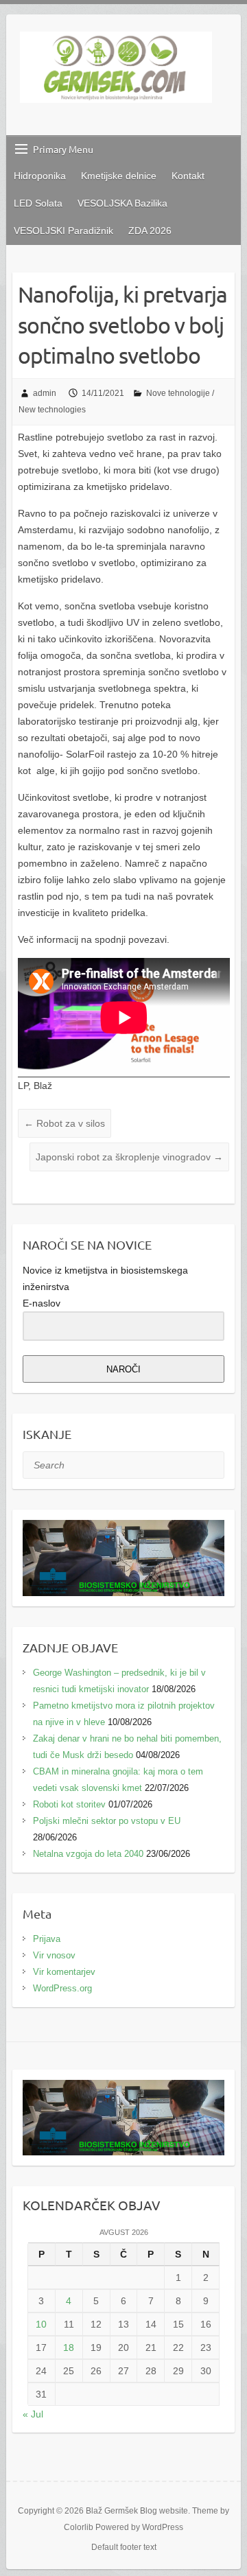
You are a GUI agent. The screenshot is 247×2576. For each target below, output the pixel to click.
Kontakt (188, 176)
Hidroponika (40, 176)
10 (41, 2324)
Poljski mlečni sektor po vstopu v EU (107, 1821)
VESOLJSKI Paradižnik (63, 231)
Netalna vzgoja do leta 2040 (88, 1854)
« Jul (33, 2414)
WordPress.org (62, 1988)
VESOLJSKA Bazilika (122, 203)
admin (45, 393)
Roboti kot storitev (69, 1804)
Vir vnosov (54, 1955)
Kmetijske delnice (119, 176)
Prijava (47, 1939)
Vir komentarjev (64, 1972)
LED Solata (38, 203)
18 (69, 2347)
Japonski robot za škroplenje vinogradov (129, 1157)
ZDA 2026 (150, 231)
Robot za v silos (64, 1123)
